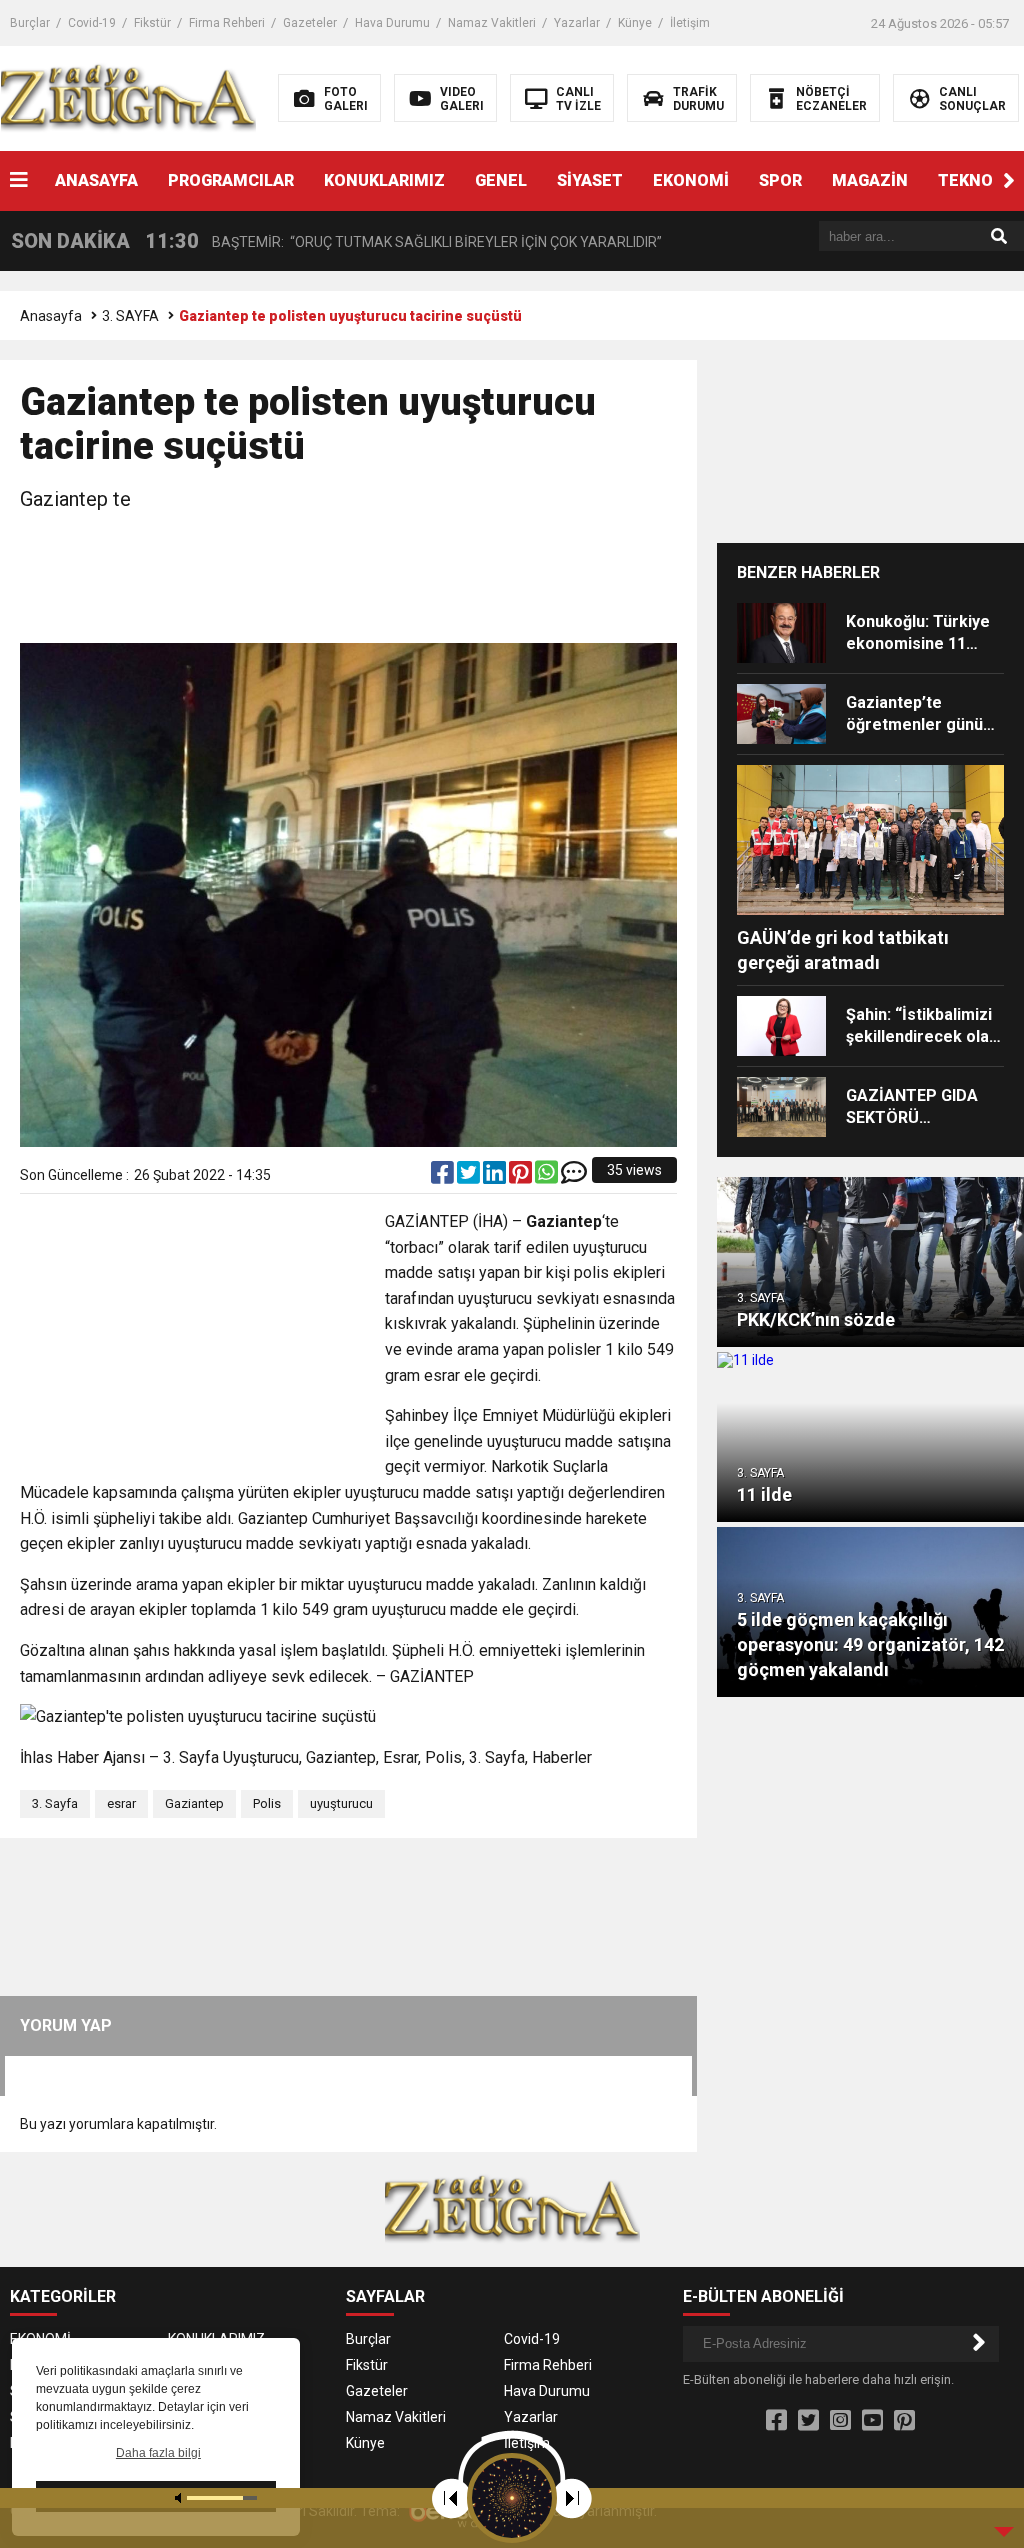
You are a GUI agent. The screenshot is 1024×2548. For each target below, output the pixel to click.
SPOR (780, 180)
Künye (635, 23)
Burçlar (30, 23)
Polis (267, 1803)
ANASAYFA (96, 180)
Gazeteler (310, 23)
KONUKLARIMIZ (384, 180)
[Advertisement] (384, 580)
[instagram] (840, 2421)
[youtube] (872, 2421)
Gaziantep (194, 1803)
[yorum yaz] (574, 1177)
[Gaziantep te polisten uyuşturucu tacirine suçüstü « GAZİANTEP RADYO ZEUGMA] (128, 97)
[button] (1009, 181)
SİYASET (590, 180)
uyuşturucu (341, 1803)
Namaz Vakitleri (492, 23)
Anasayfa (51, 316)
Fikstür (152, 23)
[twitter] (470, 1177)
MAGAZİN (870, 180)
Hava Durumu (392, 23)
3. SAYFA (130, 316)
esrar (121, 1803)
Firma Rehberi (227, 23)
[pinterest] (522, 1177)
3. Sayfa (55, 1803)
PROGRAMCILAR (231, 180)
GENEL (501, 180)
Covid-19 (92, 23)
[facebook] (444, 1177)
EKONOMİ (691, 180)
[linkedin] (496, 1177)
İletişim (690, 23)
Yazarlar (577, 23)
